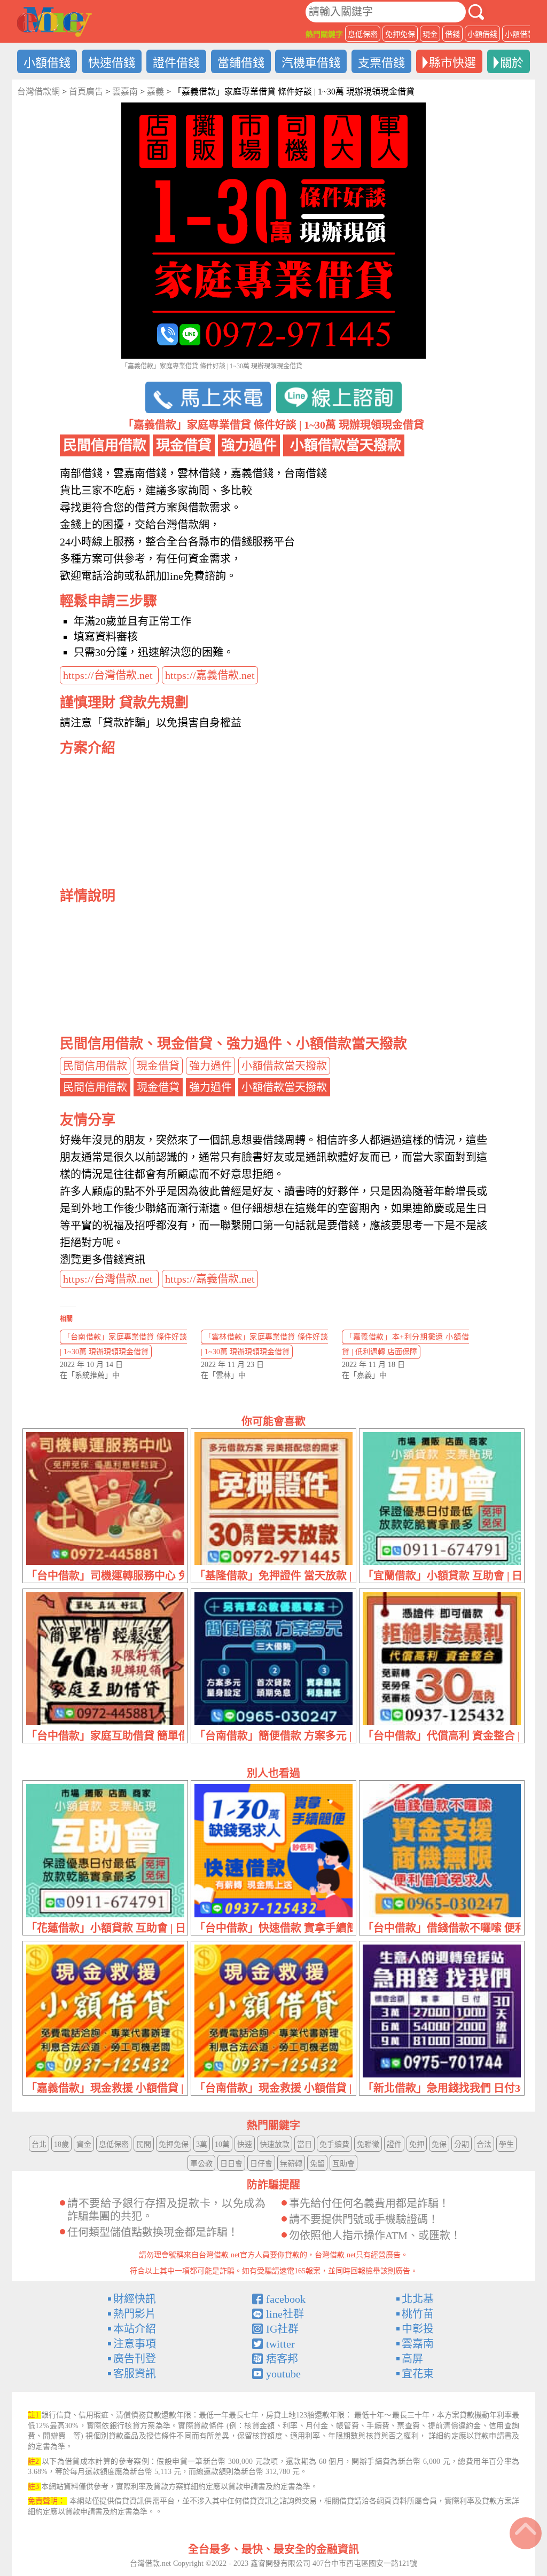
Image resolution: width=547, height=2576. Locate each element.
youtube (283, 2374)
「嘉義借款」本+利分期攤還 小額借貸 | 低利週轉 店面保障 (405, 1344)
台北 (39, 2144)
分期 (462, 2144)
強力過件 (210, 1066)
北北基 (418, 2299)
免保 (439, 2144)
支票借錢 (381, 63)
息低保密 (363, 34)
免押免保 (400, 34)
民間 (144, 2144)
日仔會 (261, 2164)
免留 (317, 2164)
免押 (417, 2144)
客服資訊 (135, 2374)
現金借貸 (158, 1066)
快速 (245, 2144)
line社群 (285, 2314)
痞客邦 (282, 2359)
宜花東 (418, 2374)
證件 (394, 2144)
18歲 (61, 2144)
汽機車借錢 (311, 63)
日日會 (231, 2164)
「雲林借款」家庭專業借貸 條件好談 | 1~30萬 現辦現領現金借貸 (264, 1344)
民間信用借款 (95, 1066)
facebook (286, 2299)
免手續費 (334, 2144)
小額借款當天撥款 (284, 1066)
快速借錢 (112, 63)
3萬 (202, 2144)
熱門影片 (135, 2314)
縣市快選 (452, 63)
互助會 (343, 2164)
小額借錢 (482, 34)
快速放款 (275, 2144)
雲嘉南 (418, 2344)
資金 (84, 2144)
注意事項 (135, 2344)
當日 (304, 2144)
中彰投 (418, 2329)
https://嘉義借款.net (210, 675)
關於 (512, 63)
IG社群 (282, 2329)
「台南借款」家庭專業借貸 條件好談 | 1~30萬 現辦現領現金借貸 (123, 1344)
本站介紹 (135, 2329)
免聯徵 (368, 2144)
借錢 (452, 34)
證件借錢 (176, 63)
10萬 (222, 2144)
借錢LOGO (54, 22)
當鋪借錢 (241, 63)
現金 (430, 34)
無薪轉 (291, 2164)
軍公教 (201, 2164)
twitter (280, 2344)
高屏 (412, 2359)
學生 (506, 2144)
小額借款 (520, 34)
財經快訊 (135, 2299)
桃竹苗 (418, 2314)
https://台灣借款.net (109, 675)
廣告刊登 (135, 2359)
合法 (484, 2144)
